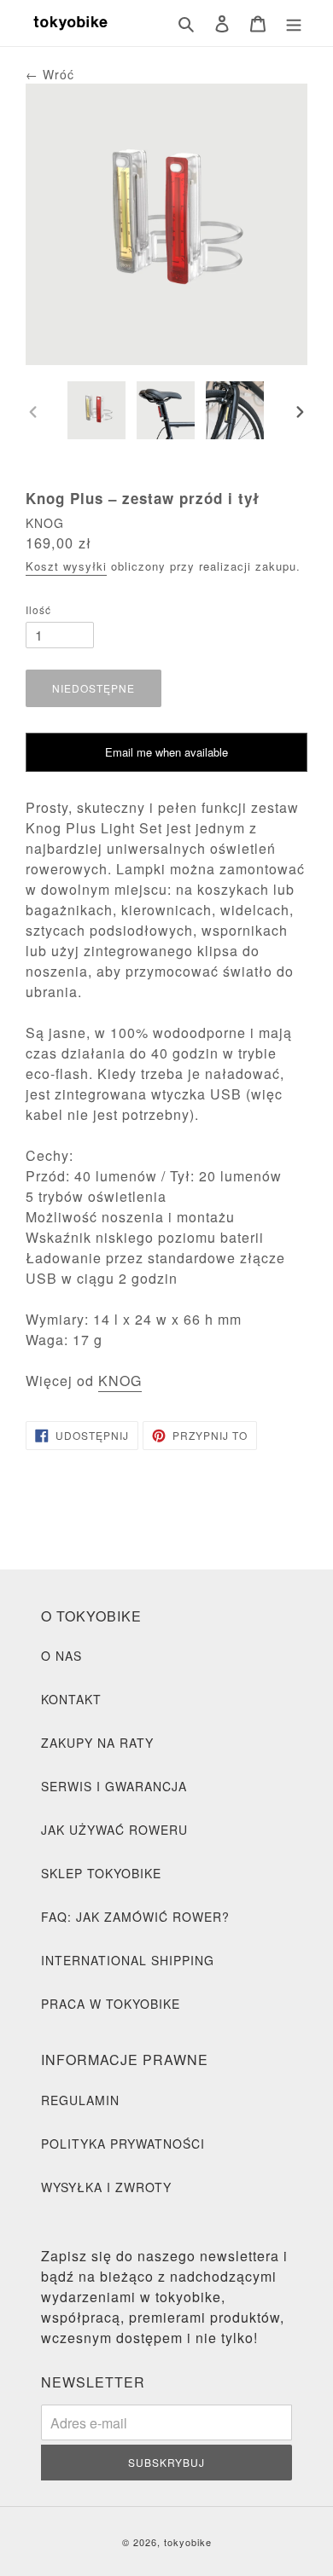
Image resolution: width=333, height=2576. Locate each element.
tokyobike (188, 2542)
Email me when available (166, 752)
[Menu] (294, 23)
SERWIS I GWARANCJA (114, 1786)
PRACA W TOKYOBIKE (111, 2004)
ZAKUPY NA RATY (97, 1743)
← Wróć (50, 74)
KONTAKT (71, 1699)
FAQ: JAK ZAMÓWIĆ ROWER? (135, 1917)
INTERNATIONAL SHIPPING (128, 1960)
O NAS (61, 1656)
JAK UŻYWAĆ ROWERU (114, 1830)
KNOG (120, 1381)
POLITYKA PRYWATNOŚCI (123, 2144)
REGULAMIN (80, 2100)
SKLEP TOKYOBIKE (101, 1873)
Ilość (38, 609)
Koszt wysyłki (66, 566)
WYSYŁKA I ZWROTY (106, 2187)
